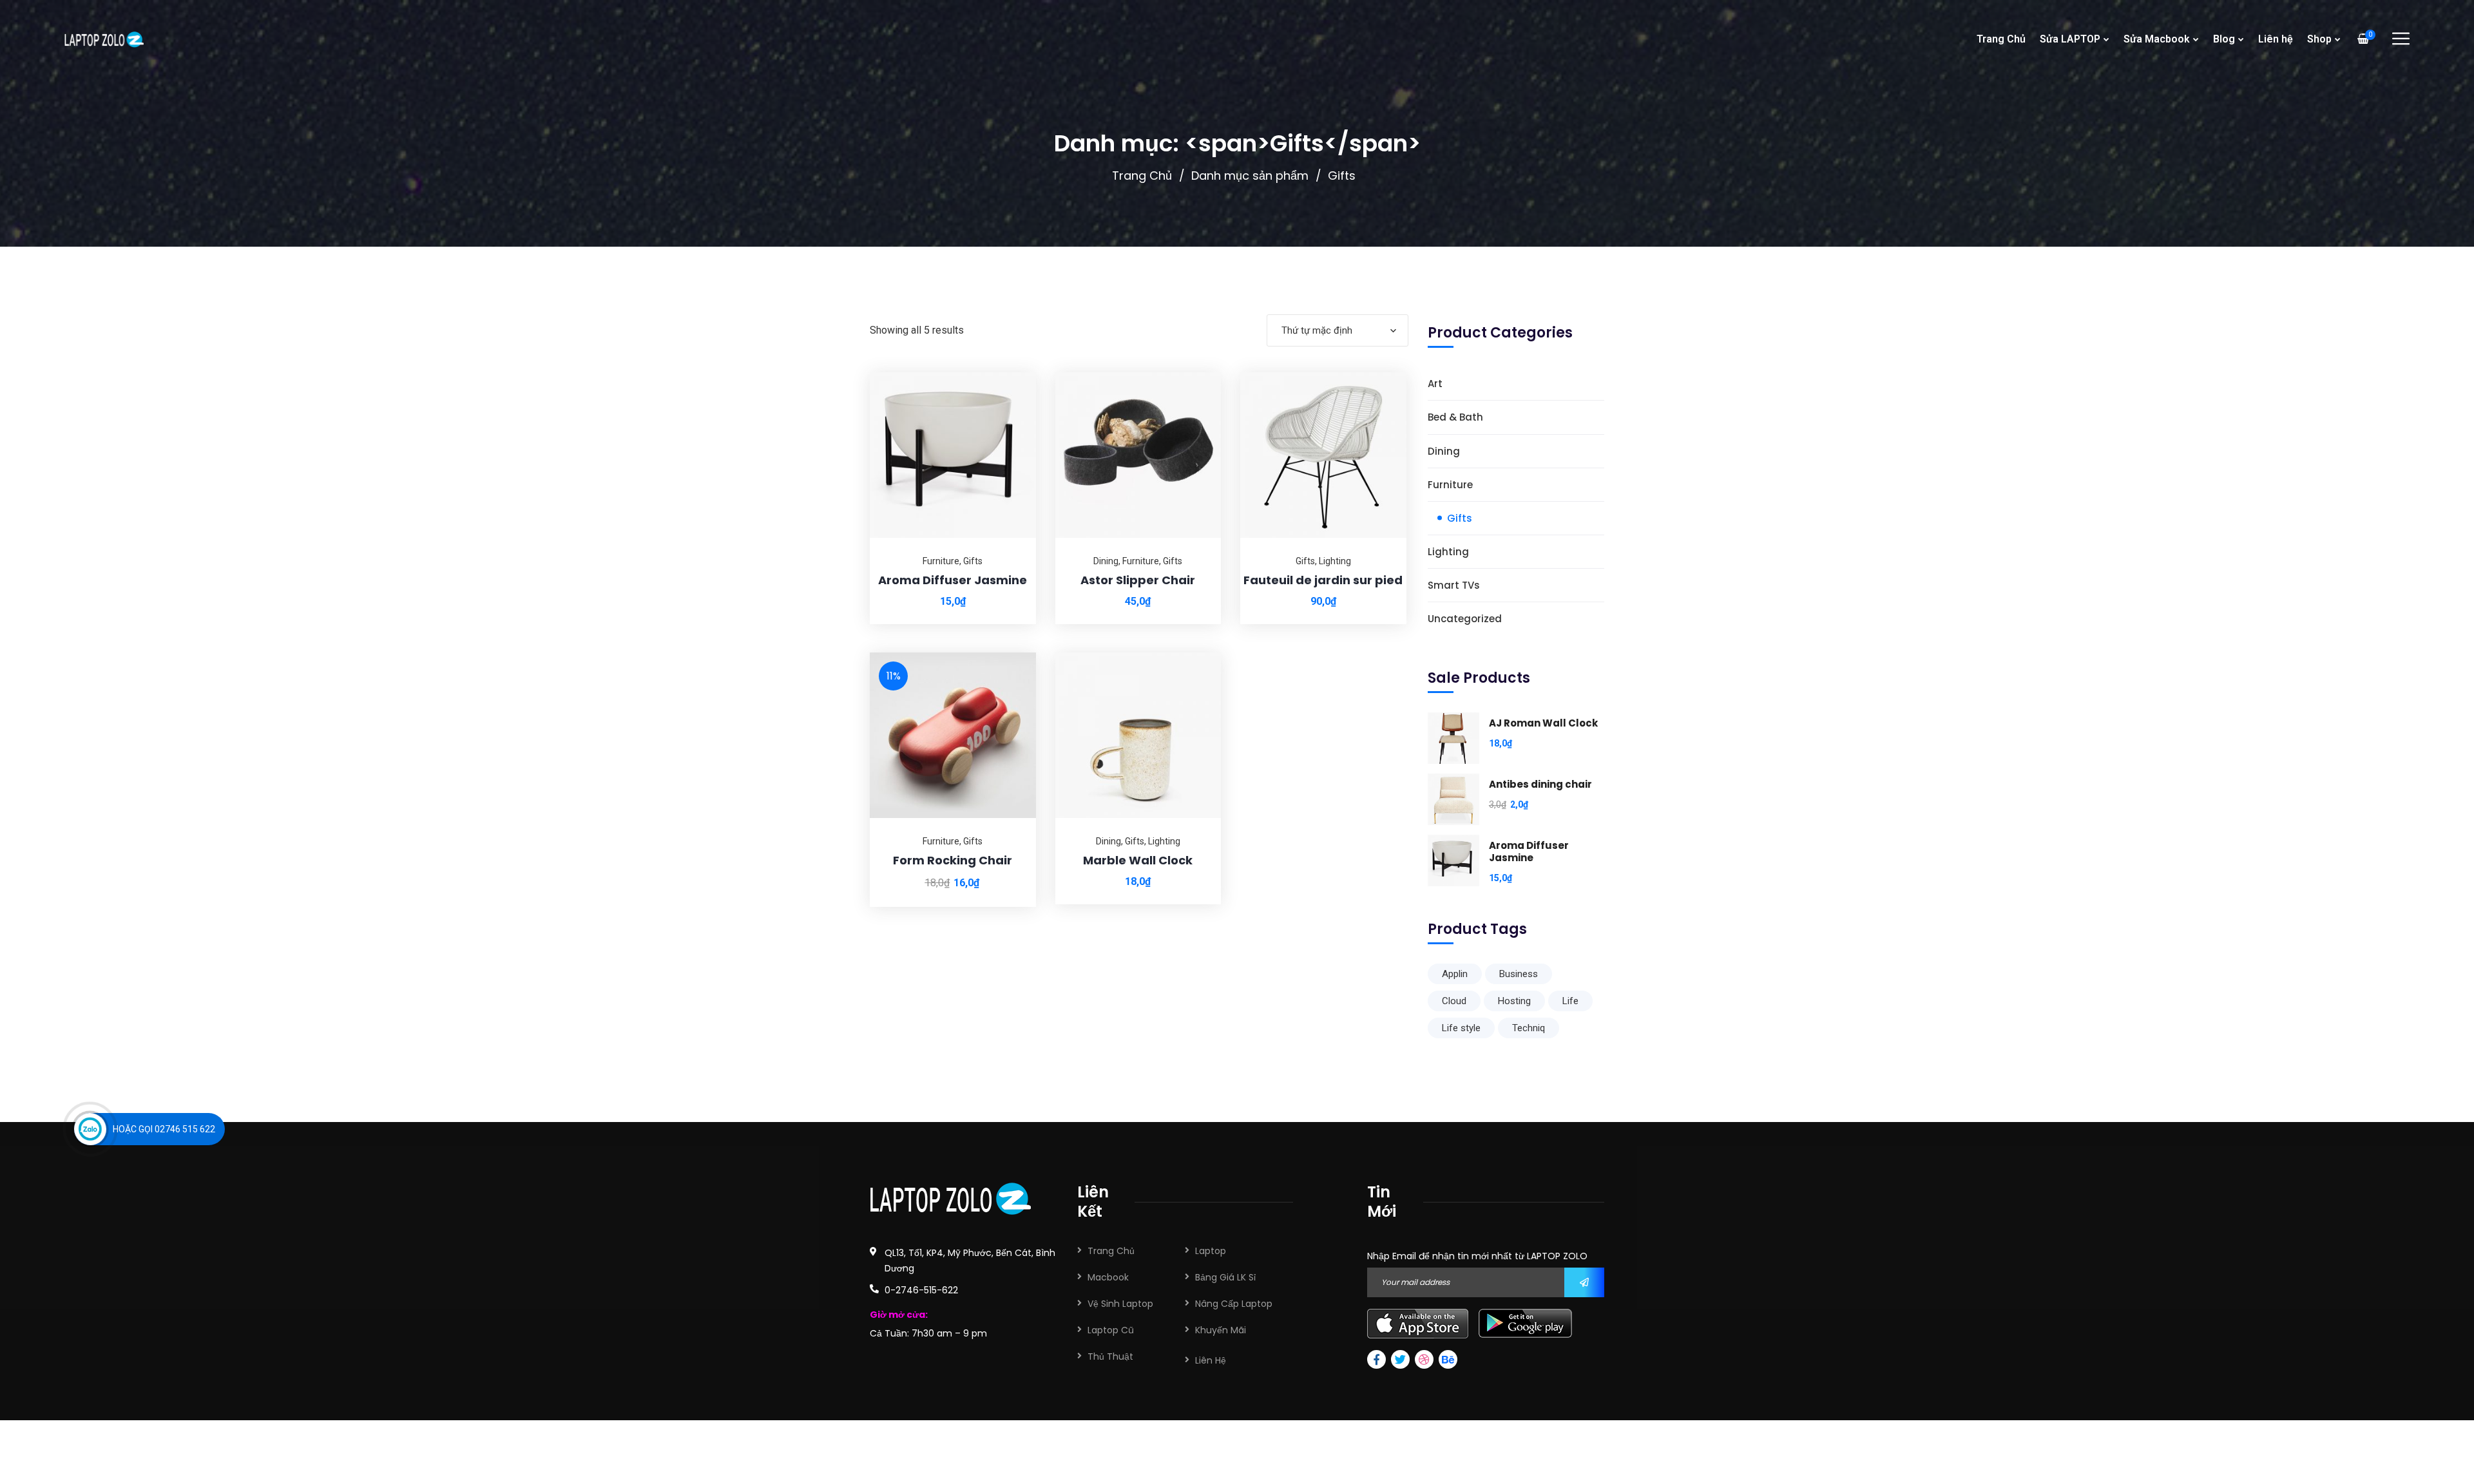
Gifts (973, 561)
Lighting (1335, 561)
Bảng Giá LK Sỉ (1225, 1277)
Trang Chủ (2001, 39)
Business (1519, 974)
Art (1435, 384)
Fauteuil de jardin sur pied (1323, 580)
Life (1570, 1001)
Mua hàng (1010, 372)
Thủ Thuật (1110, 1356)
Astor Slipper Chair (1138, 580)
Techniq (1529, 1028)
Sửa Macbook (2157, 39)
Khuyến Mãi (1221, 1330)
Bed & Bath (1455, 417)
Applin (1455, 974)
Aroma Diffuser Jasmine (953, 580)
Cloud (1454, 1001)
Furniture (941, 561)
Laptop (1211, 1251)
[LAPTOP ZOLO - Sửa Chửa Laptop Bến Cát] (104, 39)
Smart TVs (1454, 585)
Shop (2319, 39)
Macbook (1108, 1277)
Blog (2224, 39)
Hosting (1514, 1001)
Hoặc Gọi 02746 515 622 (164, 1129)
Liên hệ (2276, 39)
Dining (1106, 561)
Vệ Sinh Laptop (1120, 1304)
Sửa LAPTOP (2070, 39)
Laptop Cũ (1111, 1330)
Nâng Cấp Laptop (1234, 1304)
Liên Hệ (1211, 1360)
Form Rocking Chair (953, 860)
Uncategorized (1465, 619)
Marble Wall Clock (1138, 860)
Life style (1461, 1028)
